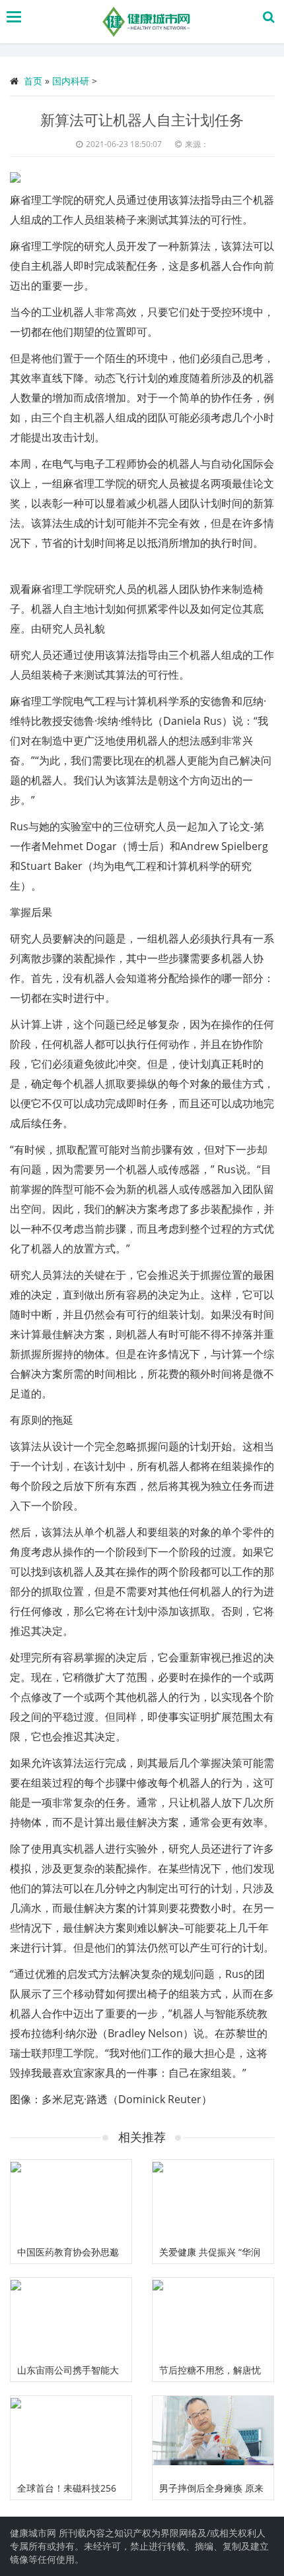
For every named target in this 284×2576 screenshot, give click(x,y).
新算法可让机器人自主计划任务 (142, 119)
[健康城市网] (145, 22)
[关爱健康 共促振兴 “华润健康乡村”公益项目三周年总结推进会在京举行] (213, 2200)
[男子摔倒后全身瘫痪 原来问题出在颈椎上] (213, 2436)
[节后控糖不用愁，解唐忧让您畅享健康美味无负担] (213, 2318)
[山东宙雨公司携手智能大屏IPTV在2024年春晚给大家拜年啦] (71, 2318)
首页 (33, 81)
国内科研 (71, 81)
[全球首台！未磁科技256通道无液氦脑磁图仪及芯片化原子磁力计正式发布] (71, 2436)
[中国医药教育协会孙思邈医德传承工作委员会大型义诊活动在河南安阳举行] (71, 2200)
